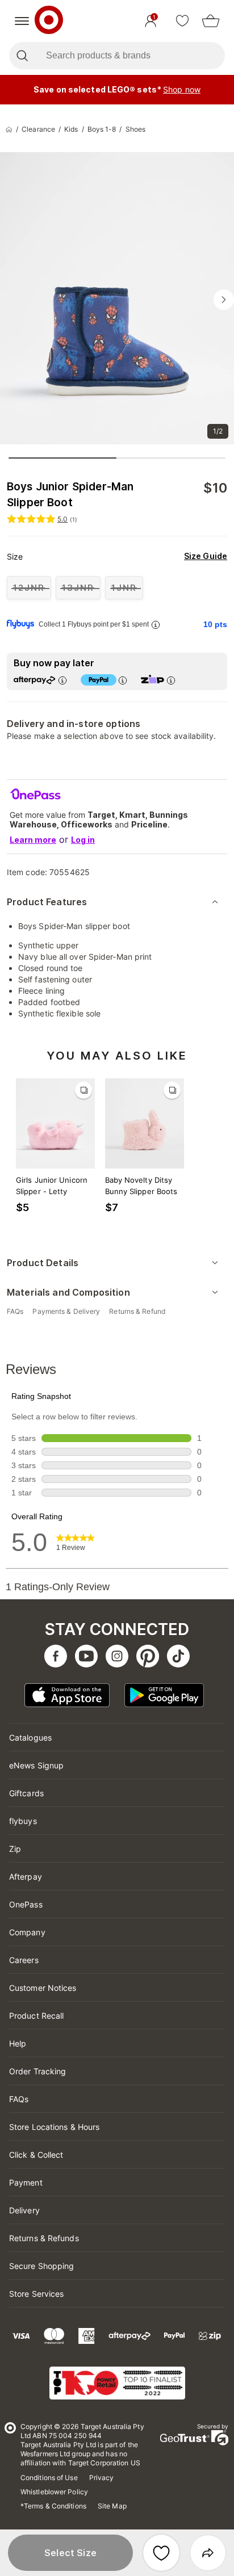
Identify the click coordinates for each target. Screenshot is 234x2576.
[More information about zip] (171, 680)
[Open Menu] (22, 21)
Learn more (33, 840)
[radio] (29, 588)
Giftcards (26, 1793)
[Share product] (208, 2553)
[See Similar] (83, 1090)
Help (18, 2043)
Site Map (112, 2506)
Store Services (36, 2294)
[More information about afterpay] (62, 680)
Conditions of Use (49, 2478)
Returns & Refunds (44, 2238)
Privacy (102, 2478)
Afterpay (26, 1877)
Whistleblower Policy (54, 2492)
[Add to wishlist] (161, 2553)
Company (27, 1932)
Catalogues (30, 1737)
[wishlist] (182, 21)
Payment (26, 2182)
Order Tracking (37, 2071)
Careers (24, 1960)
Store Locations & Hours (54, 2127)
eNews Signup (36, 1765)
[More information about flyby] (156, 625)
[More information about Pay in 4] (123, 680)
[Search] (22, 56)
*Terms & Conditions (53, 2506)
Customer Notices (43, 1988)
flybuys (23, 1821)
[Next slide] (224, 300)
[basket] (211, 21)
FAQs (19, 2099)
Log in (83, 840)
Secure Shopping (42, 2266)
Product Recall (36, 2016)
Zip (15, 1849)
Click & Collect (36, 2155)
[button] (70, 2553)
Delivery (24, 2210)
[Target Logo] (49, 21)
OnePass (26, 1904)
